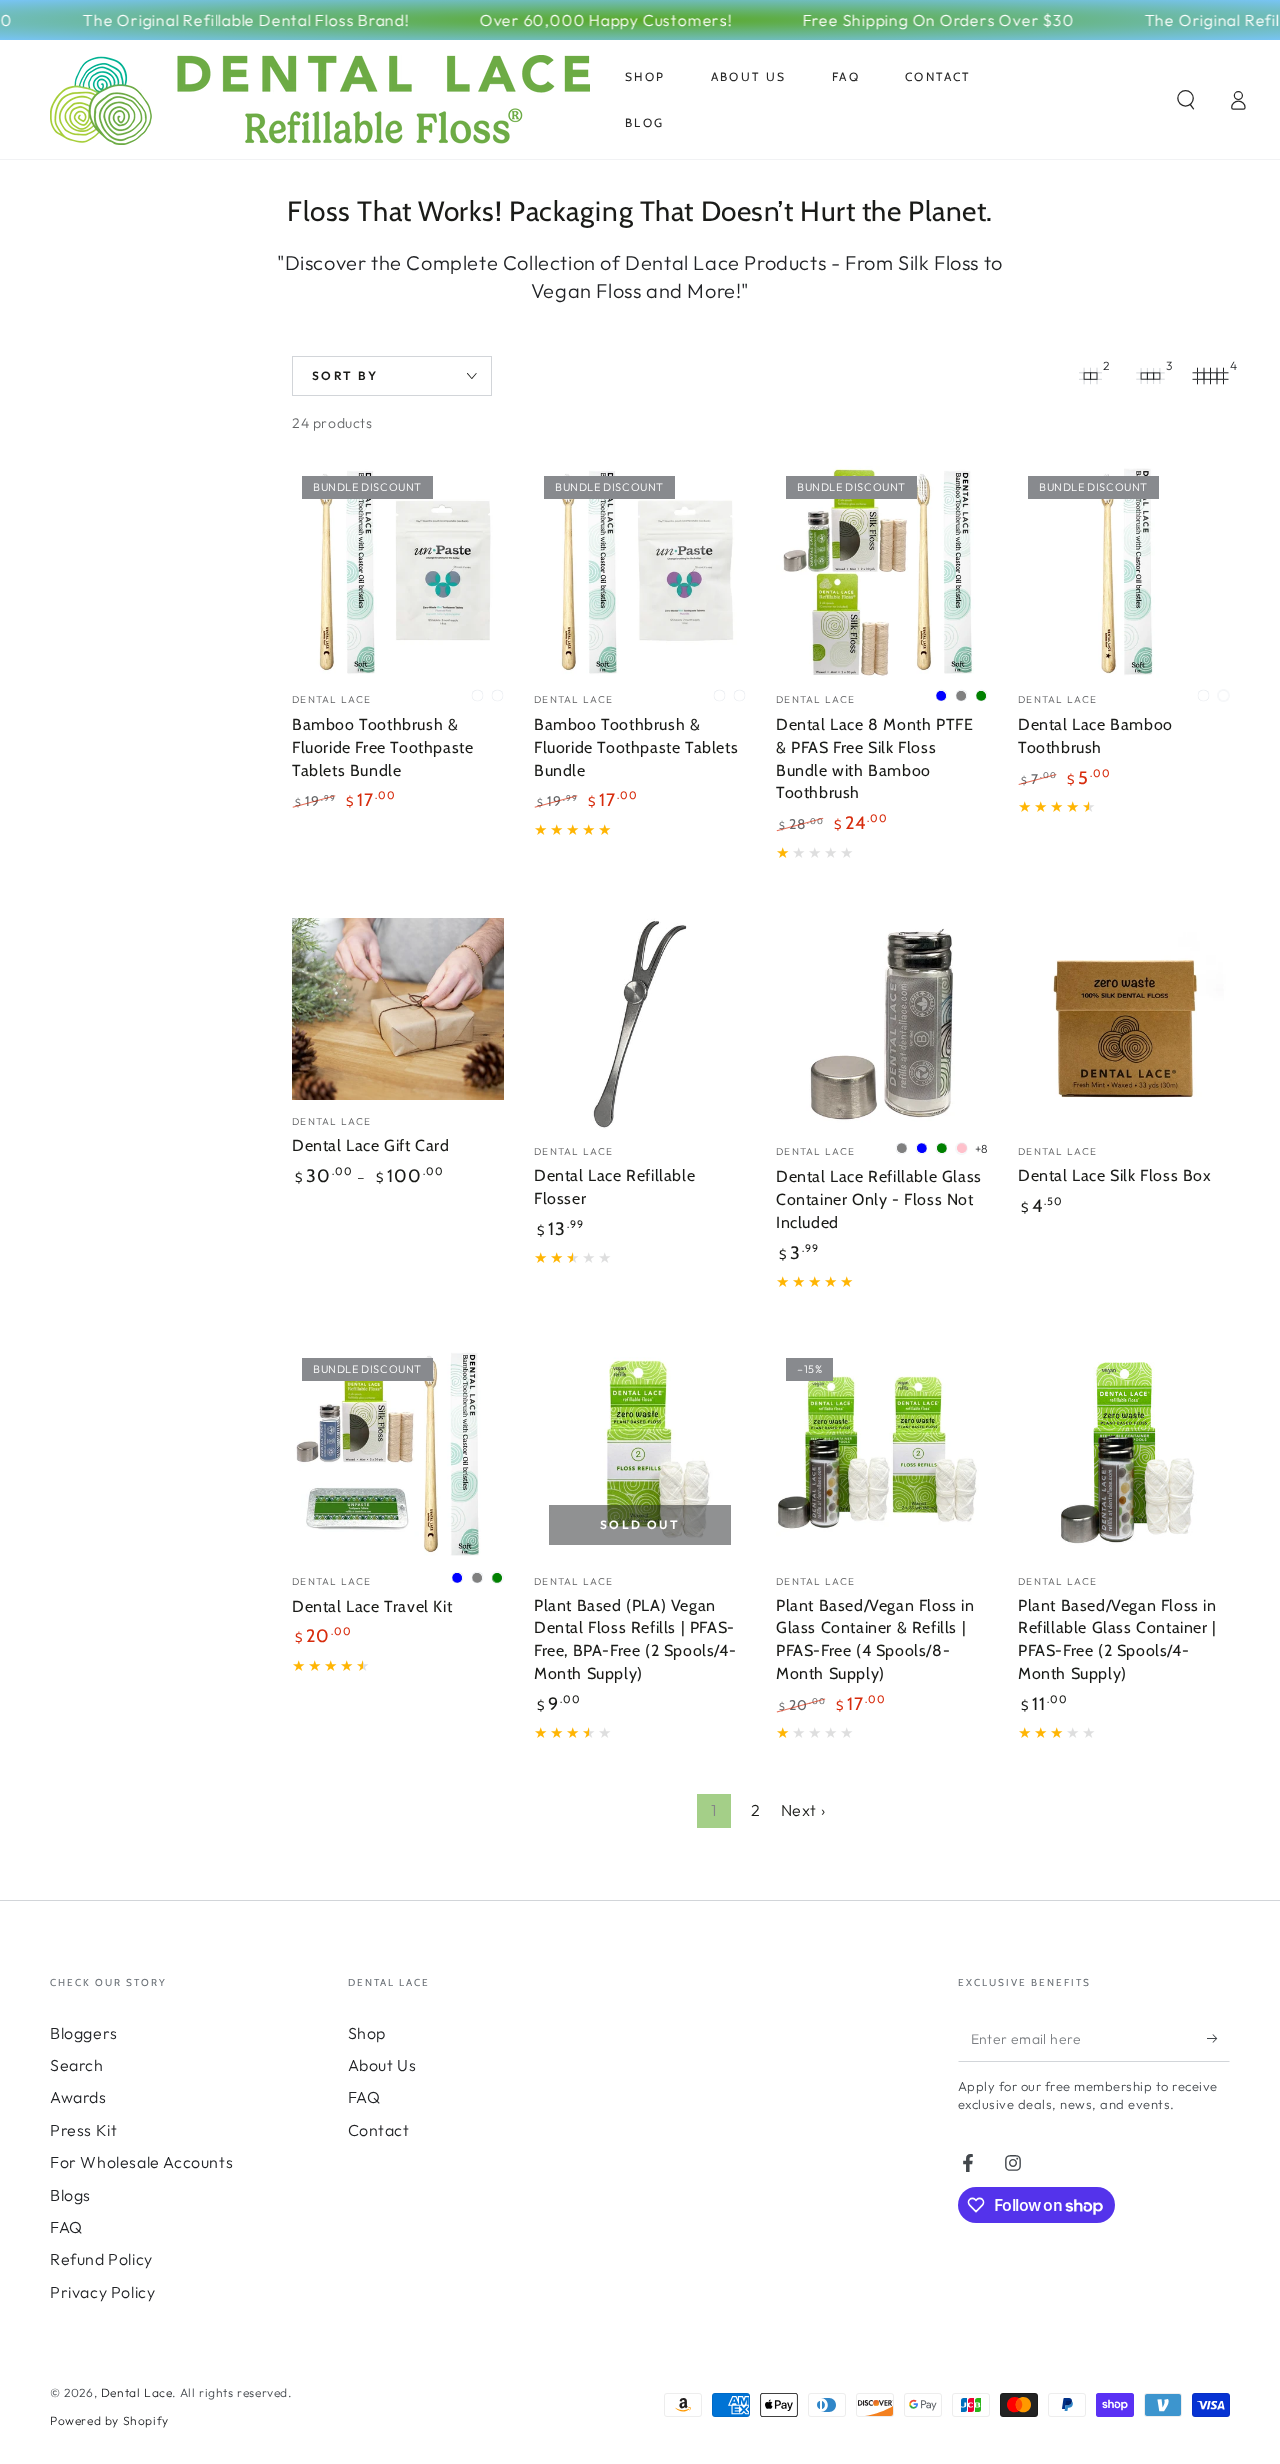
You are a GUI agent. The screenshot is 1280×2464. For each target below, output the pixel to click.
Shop (367, 2033)
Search (77, 2065)
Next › (803, 1810)
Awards (78, 2097)
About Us (382, 2065)
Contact (379, 2130)
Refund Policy (101, 2259)
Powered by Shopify (109, 2420)
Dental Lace (137, 2392)
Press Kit (83, 2130)
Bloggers (84, 2033)
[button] (1186, 100)
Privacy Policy (102, 2292)
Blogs (70, 2195)
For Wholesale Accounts (141, 2162)
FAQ (66, 2227)
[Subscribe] (1218, 2039)
